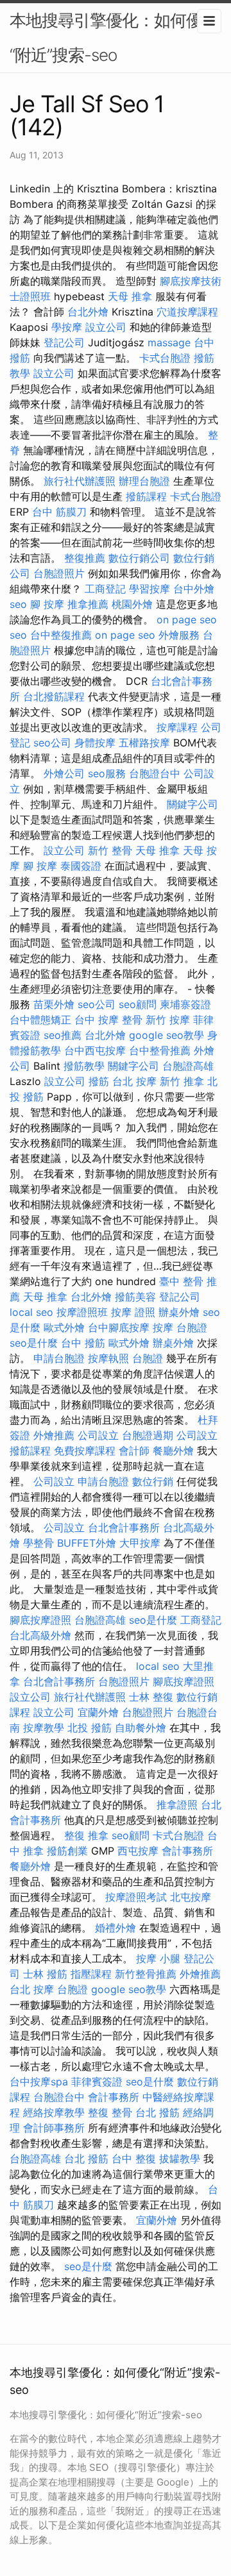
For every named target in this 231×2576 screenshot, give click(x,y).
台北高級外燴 (40, 1635)
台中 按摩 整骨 (108, 1020)
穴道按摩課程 (187, 312)
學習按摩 (150, 589)
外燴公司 (64, 773)
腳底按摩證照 (40, 1620)
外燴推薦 (54, 1435)
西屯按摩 (138, 1851)
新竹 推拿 (182, 1081)
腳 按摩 (47, 604)
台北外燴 (88, 312)
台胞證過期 (148, 1435)
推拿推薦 (88, 604)
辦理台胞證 (144, 481)
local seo (31, 1312)
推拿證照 (177, 1805)
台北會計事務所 (124, 1528)
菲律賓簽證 (97, 2082)
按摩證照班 (82, 1312)
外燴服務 (179, 635)
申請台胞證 (59, 1358)
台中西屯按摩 (95, 1050)
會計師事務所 (54, 2128)
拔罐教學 (180, 2159)
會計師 (134, 1451)
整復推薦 (85, 558)
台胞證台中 (155, 773)
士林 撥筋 (45, 1974)
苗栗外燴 (54, 1004)
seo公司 (52, 743)
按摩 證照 (133, 1312)
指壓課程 (91, 1974)
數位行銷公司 (139, 558)
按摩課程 (177, 727)
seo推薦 (63, 1035)
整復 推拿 (86, 1835)
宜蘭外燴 (98, 1712)
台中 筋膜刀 (59, 512)
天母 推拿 (130, 296)
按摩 (163, 1327)
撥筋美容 (135, 1297)
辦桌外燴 (179, 1312)
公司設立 (98, 1435)
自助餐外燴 (141, 1728)
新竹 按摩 (168, 1020)
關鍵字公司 (193, 804)
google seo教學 (167, 1035)
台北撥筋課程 (54, 696)
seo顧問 (138, 1004)
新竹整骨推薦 (146, 1974)
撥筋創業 (67, 1851)
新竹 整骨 (110, 850)
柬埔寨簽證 (185, 1004)
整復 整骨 (110, 2112)
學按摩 (67, 327)
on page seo (187, 619)
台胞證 (192, 1327)
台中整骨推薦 (160, 1050)
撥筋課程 (146, 496)
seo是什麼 (34, 1343)
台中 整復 (134, 2159)
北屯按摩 (191, 1897)
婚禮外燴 (116, 1928)
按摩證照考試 (136, 1897)
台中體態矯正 (40, 1020)
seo (18, 604)
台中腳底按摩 (119, 1327)
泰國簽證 (81, 866)
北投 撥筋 (90, 1728)
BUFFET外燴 (87, 1543)
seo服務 (107, 773)
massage (169, 342)
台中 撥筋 (83, 1343)
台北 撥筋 (158, 2112)
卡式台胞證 (165, 358)
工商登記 (105, 589)
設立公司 (106, 327)
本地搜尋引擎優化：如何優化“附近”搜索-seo (114, 38)
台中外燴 (194, 589)
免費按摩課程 (85, 1451)
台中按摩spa (39, 2082)
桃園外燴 (132, 604)
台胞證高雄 (188, 1066)
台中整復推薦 (61, 635)
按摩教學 (44, 1728)
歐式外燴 (64, 1327)
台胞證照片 (59, 573)
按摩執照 (108, 1358)
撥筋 (99, 1081)
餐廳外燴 (173, 1451)
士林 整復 (151, 1697)
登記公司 (64, 342)
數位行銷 (153, 1481)
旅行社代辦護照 (80, 481)
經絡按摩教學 (54, 2112)
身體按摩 (95, 743)
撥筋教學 (84, 1066)
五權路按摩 (144, 743)
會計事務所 (187, 1851)
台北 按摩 (134, 1081)
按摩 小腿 (158, 1958)
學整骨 (38, 1543)
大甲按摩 (140, 1543)
